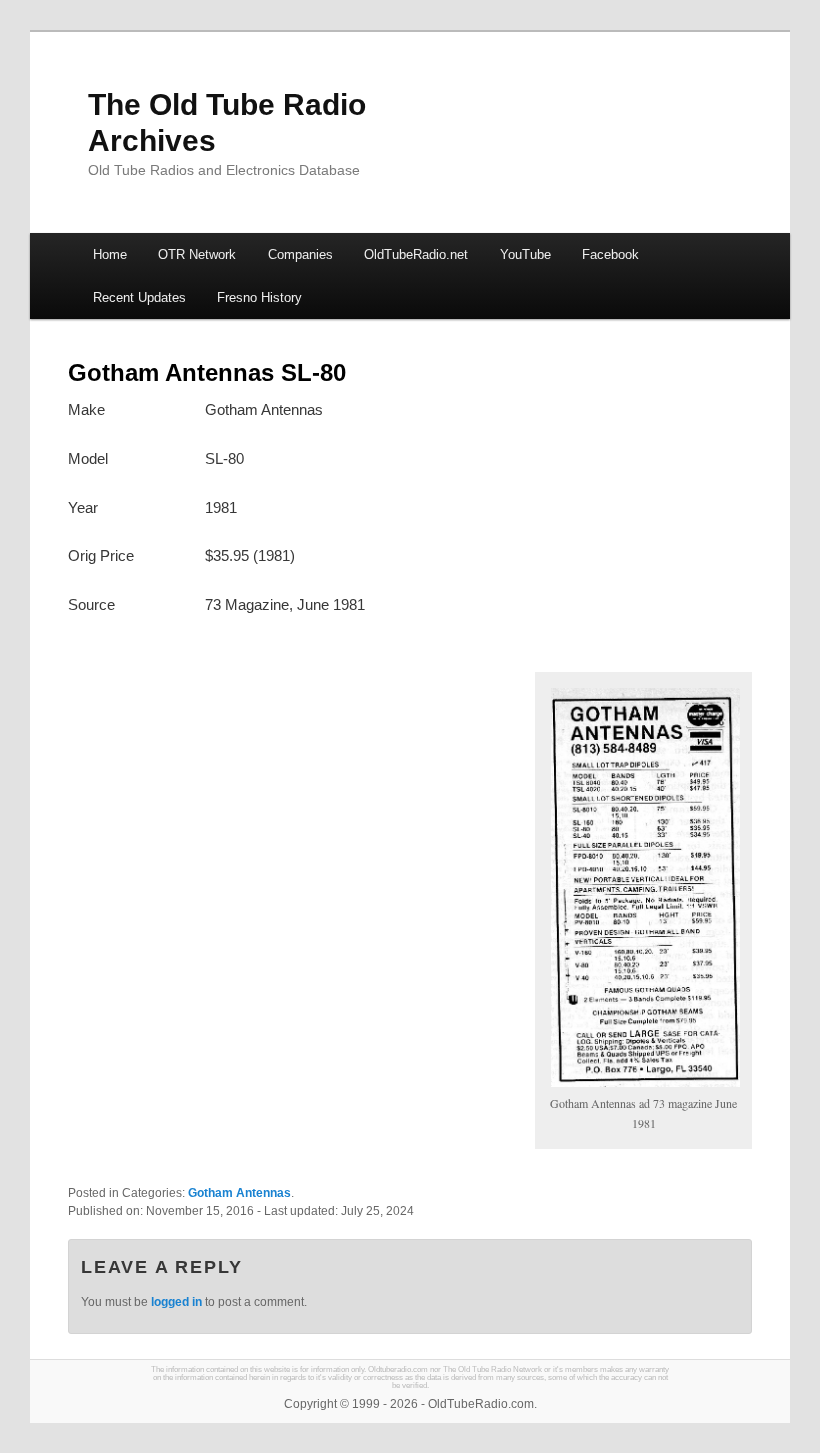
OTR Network (197, 254)
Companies (300, 254)
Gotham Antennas (239, 1193)
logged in (176, 1302)
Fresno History (259, 297)
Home (110, 254)
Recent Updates (139, 297)
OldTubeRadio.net (416, 254)
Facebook (610, 254)
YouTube (525, 254)
